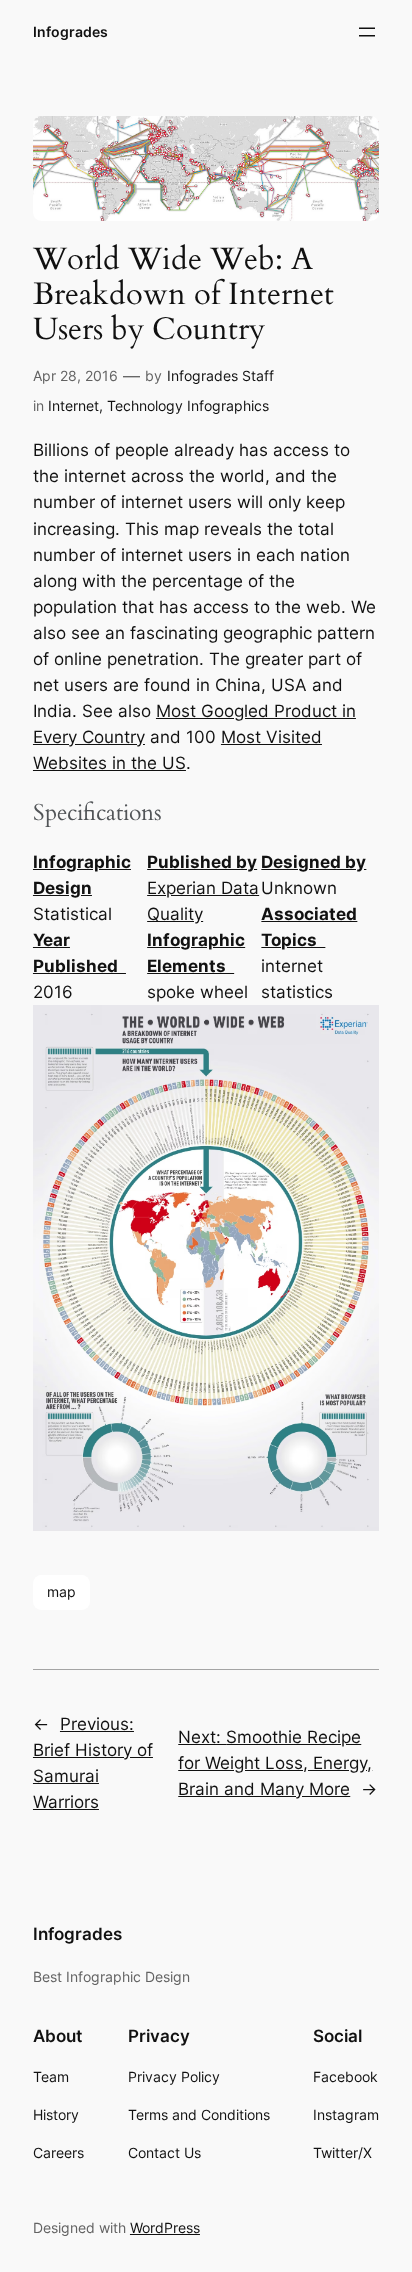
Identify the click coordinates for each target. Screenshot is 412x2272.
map (61, 1591)
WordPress (165, 2227)
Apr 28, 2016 (75, 375)
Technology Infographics (188, 405)
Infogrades (70, 31)
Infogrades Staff (220, 375)
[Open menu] (367, 32)
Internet (73, 405)
